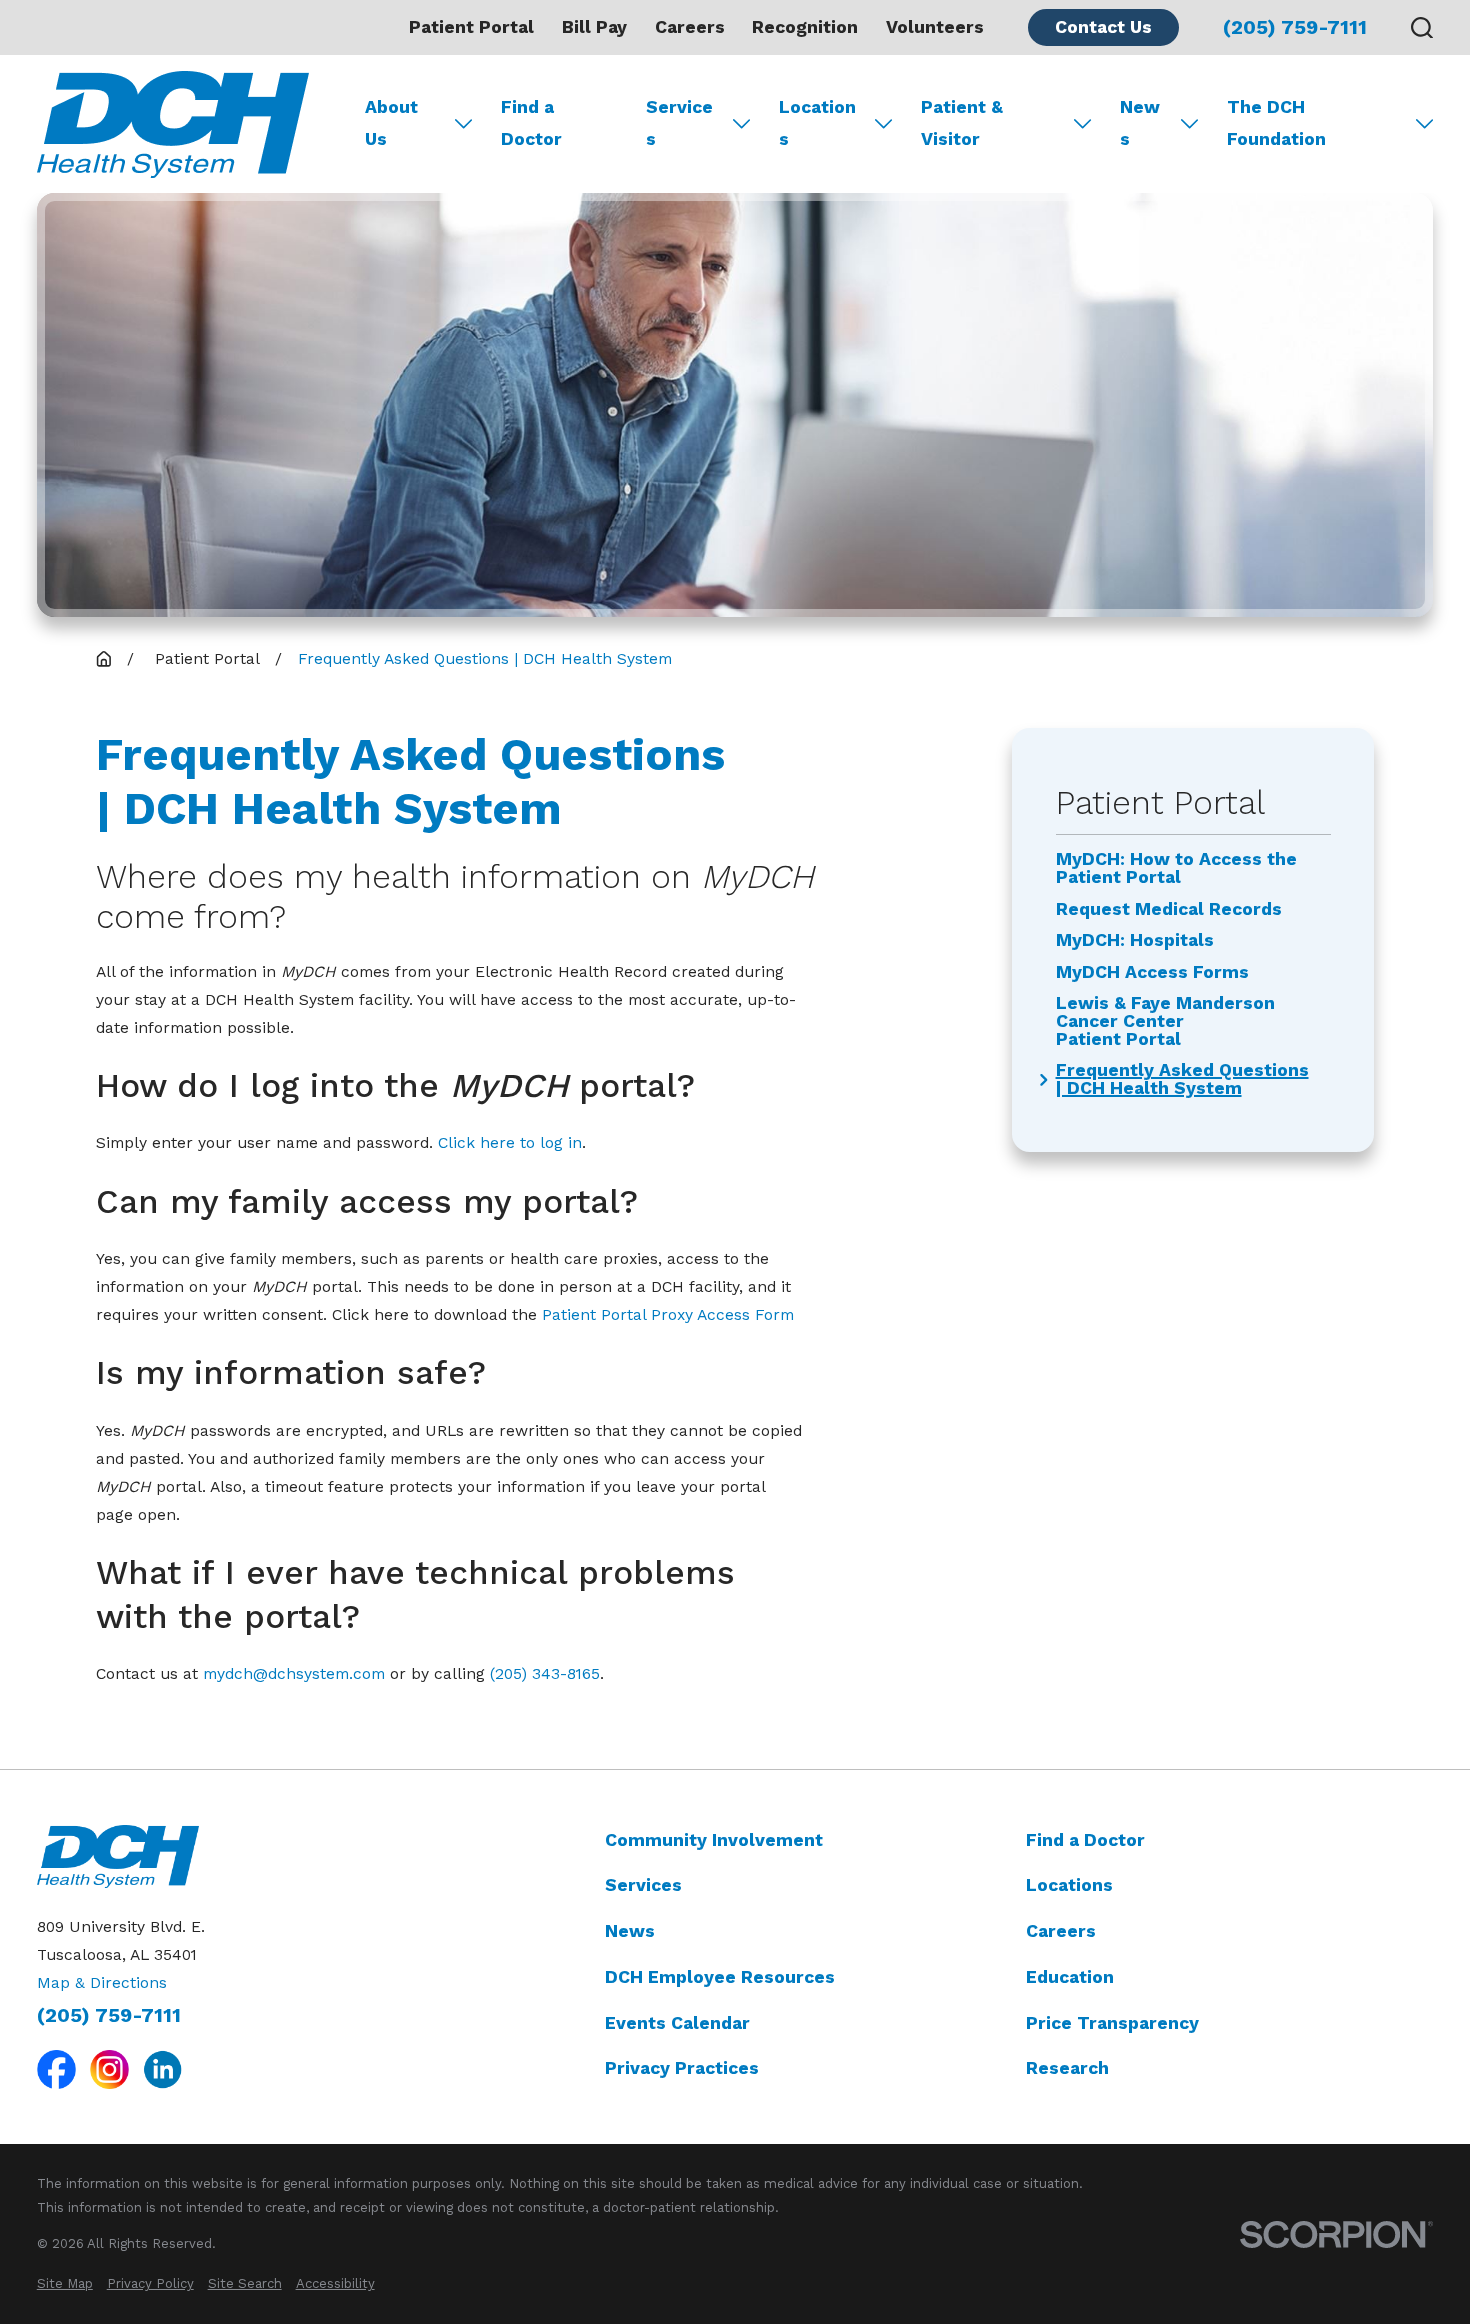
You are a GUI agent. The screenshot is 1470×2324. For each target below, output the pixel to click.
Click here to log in (510, 1142)
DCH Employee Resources (720, 1977)
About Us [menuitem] (391, 123)
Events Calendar (677, 2023)
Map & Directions (102, 1982)
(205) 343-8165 (545, 1673)
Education (1070, 1977)
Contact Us (1103, 27)
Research (1067, 2068)
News (630, 1931)
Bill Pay (594, 27)
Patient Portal (471, 27)
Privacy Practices (682, 2068)
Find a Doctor (1085, 1840)
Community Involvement (714, 1840)
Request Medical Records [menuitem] (1169, 910)
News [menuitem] (1140, 123)
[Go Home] (104, 659)
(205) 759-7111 (1295, 28)
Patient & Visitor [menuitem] (962, 123)
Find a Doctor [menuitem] (531, 123)
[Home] (173, 124)
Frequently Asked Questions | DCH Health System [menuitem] (1182, 1079)
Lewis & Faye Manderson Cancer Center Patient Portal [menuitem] (1165, 1021)
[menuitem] (65, 2284)
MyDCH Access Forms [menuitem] (1152, 973)
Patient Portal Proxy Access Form (668, 1314)
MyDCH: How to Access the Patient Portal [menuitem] (1176, 868)
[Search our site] (1422, 28)
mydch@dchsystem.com (294, 1673)
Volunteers (935, 27)
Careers (690, 27)
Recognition (805, 27)
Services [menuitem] (679, 123)
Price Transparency (1112, 2023)
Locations (1069, 1885)
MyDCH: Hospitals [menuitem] (1135, 941)
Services (643, 1885)
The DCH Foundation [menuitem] (1276, 123)
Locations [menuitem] (817, 123)
